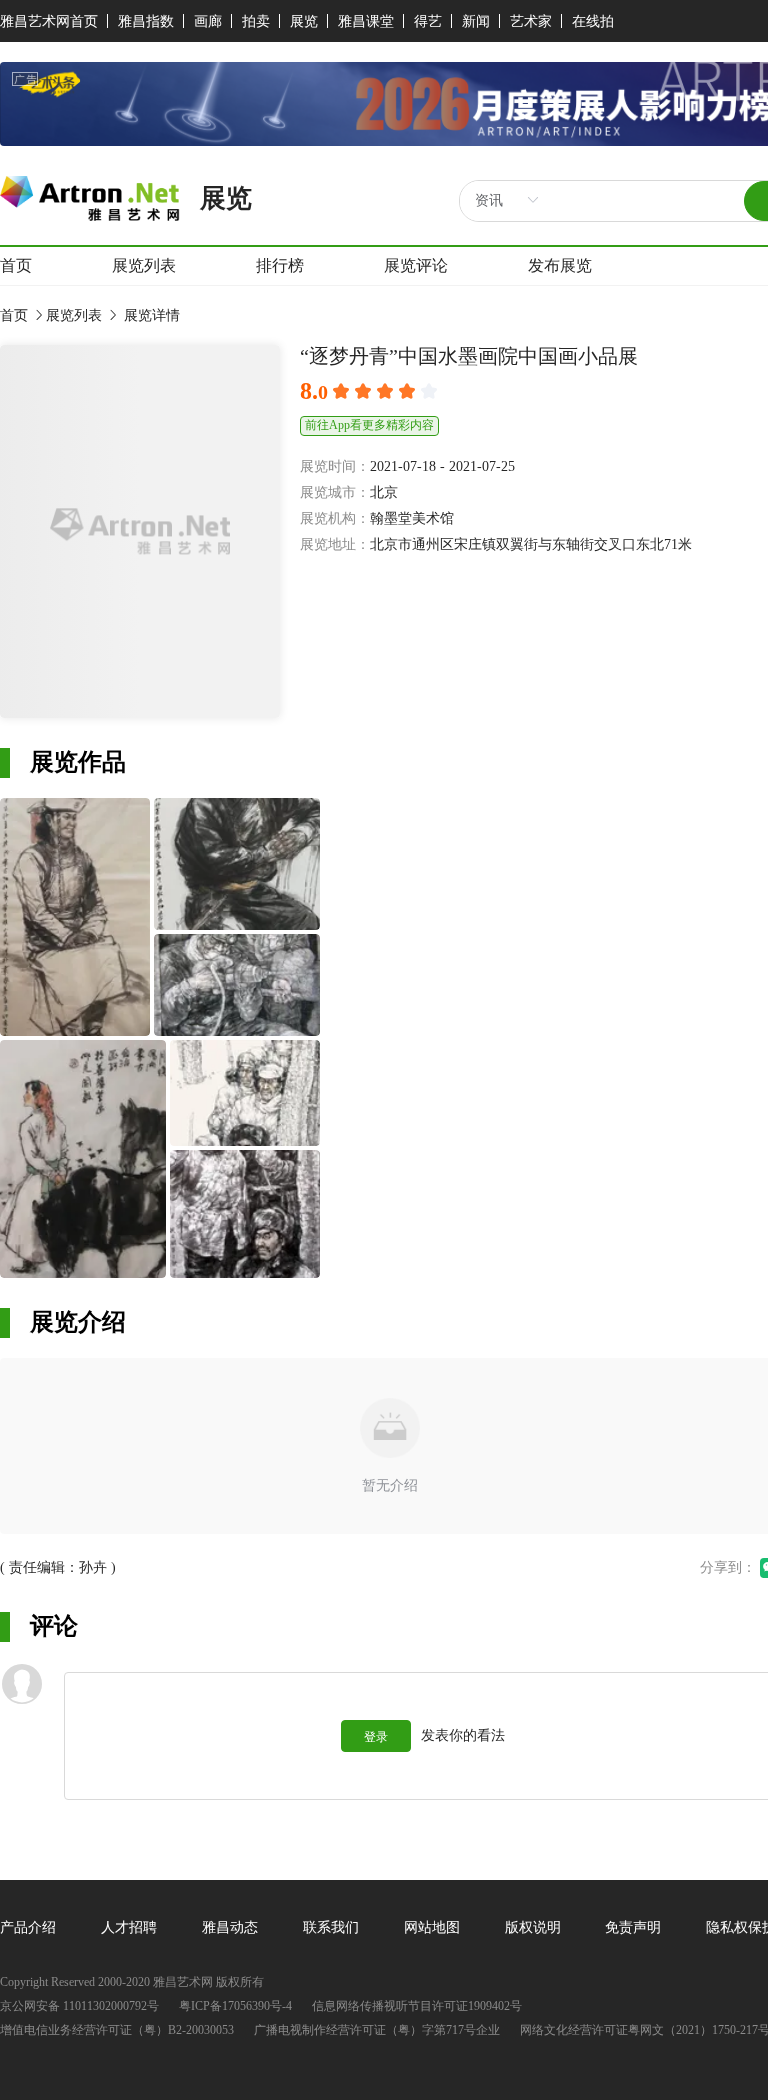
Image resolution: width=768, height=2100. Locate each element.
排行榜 (280, 265)
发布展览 (560, 265)
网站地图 (432, 1927)
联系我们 (331, 1927)
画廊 (208, 21)
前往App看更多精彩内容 (369, 425)
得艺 (428, 21)
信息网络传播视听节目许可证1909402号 (417, 2006)
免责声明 (633, 1927)
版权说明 (533, 1927)
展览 (304, 21)
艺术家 (531, 21)
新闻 (476, 21)
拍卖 (256, 21)
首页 (16, 265)
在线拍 (593, 21)
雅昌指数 (146, 21)
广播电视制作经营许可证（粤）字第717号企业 (377, 2030)
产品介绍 (28, 1927)
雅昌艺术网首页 (49, 21)
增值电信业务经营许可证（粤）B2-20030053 (117, 2030)
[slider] (388, 392)
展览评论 (416, 265)
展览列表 (144, 265)
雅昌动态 (230, 1927)
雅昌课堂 (366, 21)
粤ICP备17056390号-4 (235, 2006)
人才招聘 (129, 1927)
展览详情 (150, 315)
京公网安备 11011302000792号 (79, 2006)
